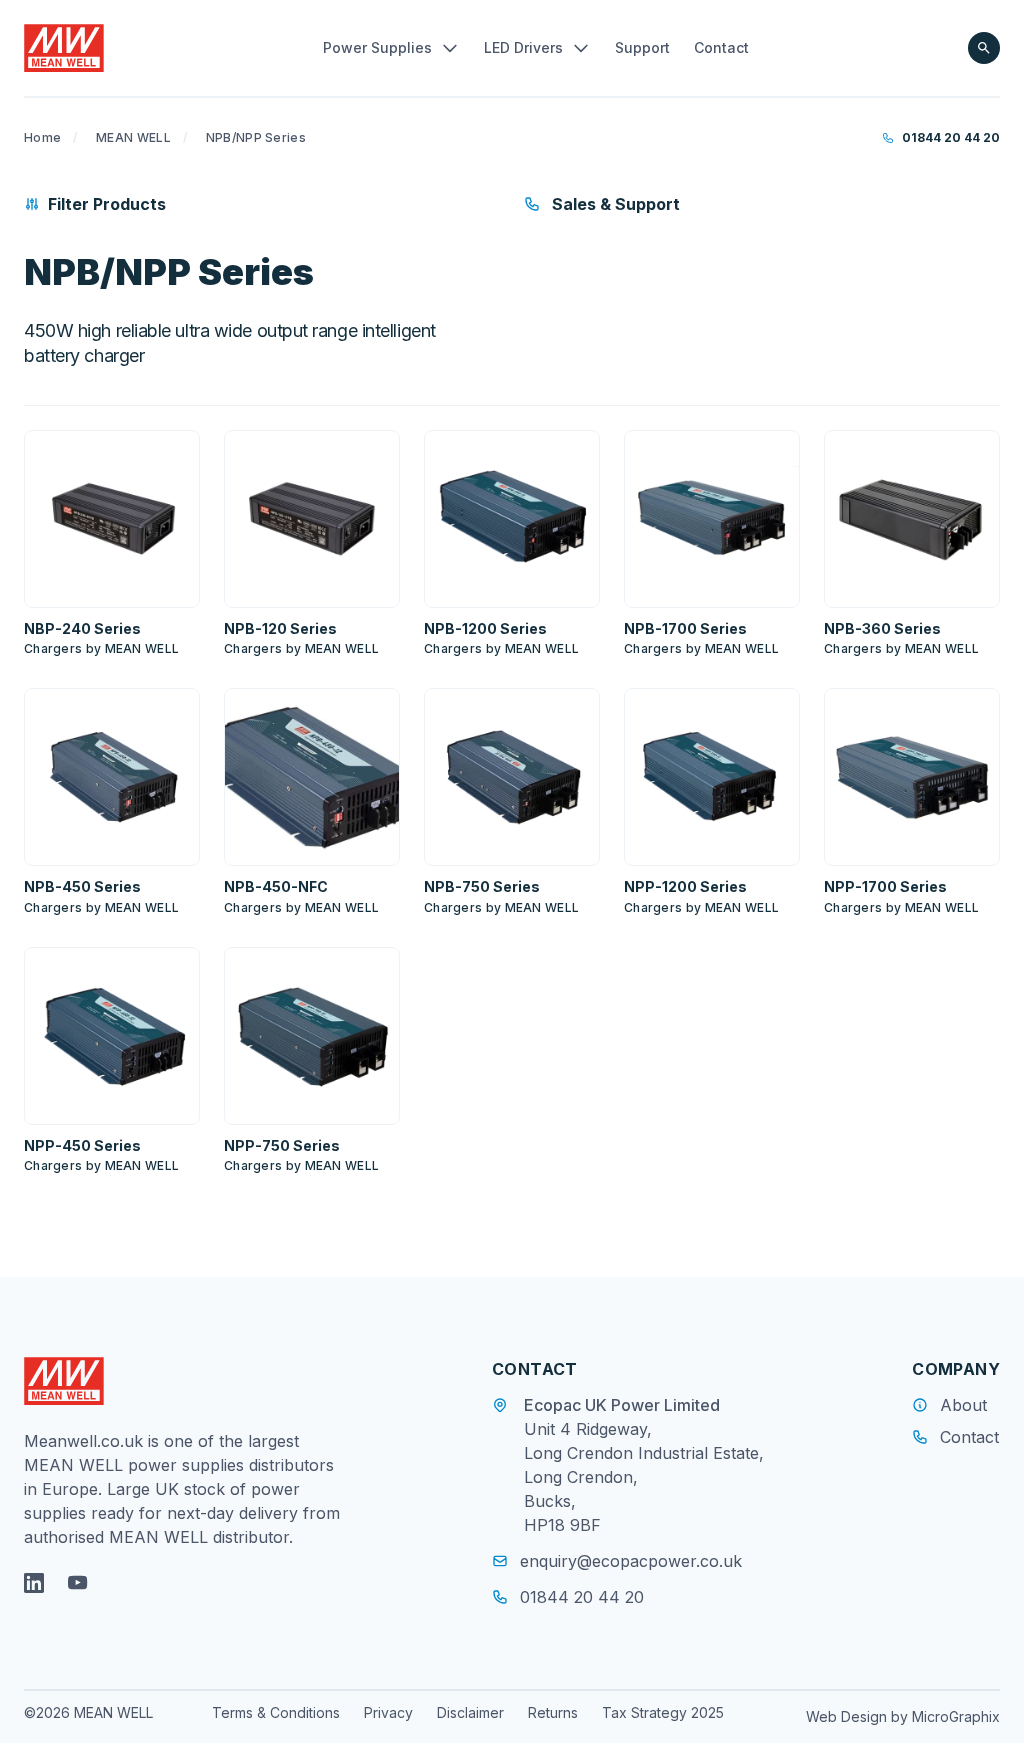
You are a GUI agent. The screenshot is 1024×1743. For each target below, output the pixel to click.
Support (642, 47)
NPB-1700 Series (685, 628)
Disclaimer (470, 1712)
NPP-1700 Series (885, 886)
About (963, 1405)
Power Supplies (377, 47)
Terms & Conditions (276, 1712)
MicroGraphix (956, 1716)
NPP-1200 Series (685, 886)
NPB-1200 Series (485, 628)
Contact (721, 47)
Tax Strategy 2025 (663, 1712)
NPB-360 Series (882, 628)
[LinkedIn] (34, 1583)
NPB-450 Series (82, 886)
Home (42, 137)
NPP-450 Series (82, 1145)
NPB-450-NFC (276, 886)
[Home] (64, 48)
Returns (553, 1712)
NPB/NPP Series (256, 137)
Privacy (388, 1712)
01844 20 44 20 (951, 137)
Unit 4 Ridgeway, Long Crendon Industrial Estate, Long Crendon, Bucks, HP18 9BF (644, 1477)
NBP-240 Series (82, 628)
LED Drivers (523, 47)
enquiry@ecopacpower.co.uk (631, 1561)
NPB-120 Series (280, 628)
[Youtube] (78, 1583)
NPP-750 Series (282, 1145)
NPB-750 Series (482, 886)
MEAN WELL (133, 137)
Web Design (848, 1716)
